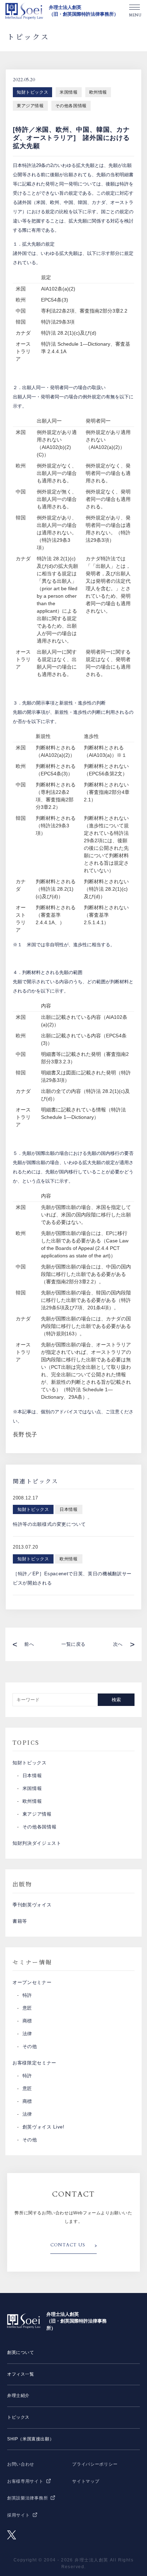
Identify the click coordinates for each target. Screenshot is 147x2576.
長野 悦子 (25, 1434)
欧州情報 (98, 92)
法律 (27, 2034)
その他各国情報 (71, 106)
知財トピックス (32, 92)
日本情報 (32, 1776)
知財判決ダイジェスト (37, 1843)
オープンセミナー (32, 1982)
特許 (27, 1995)
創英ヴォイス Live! (44, 2127)
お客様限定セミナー (34, 2063)
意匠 (27, 2008)
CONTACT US (68, 2245)
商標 (27, 2021)
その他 (30, 2046)
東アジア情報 (30, 106)
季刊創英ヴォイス (32, 1905)
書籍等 (20, 1921)
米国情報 (69, 92)
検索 (116, 1700)
